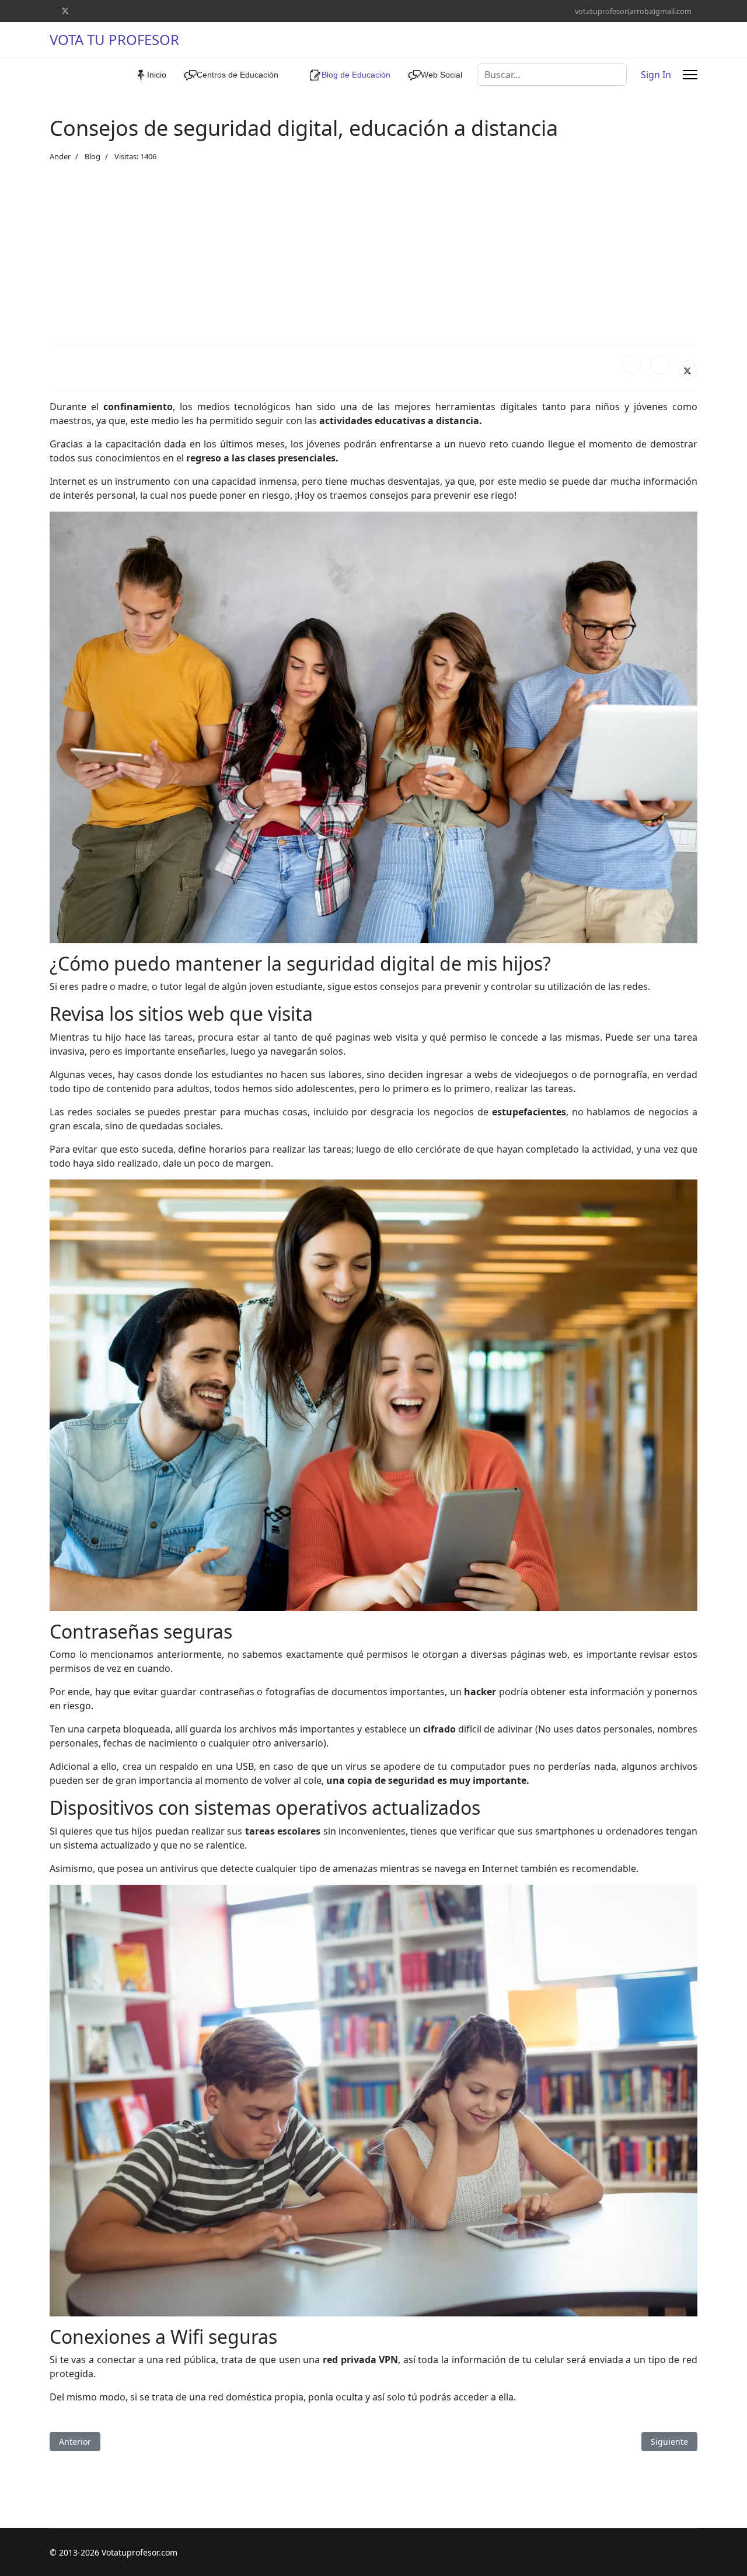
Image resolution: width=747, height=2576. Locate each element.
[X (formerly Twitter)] (687, 370)
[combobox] (552, 75)
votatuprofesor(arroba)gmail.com (633, 11)
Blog (92, 156)
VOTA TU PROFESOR (114, 40)
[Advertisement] (373, 254)
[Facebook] (631, 365)
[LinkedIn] (659, 365)
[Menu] (690, 75)
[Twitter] (65, 11)
